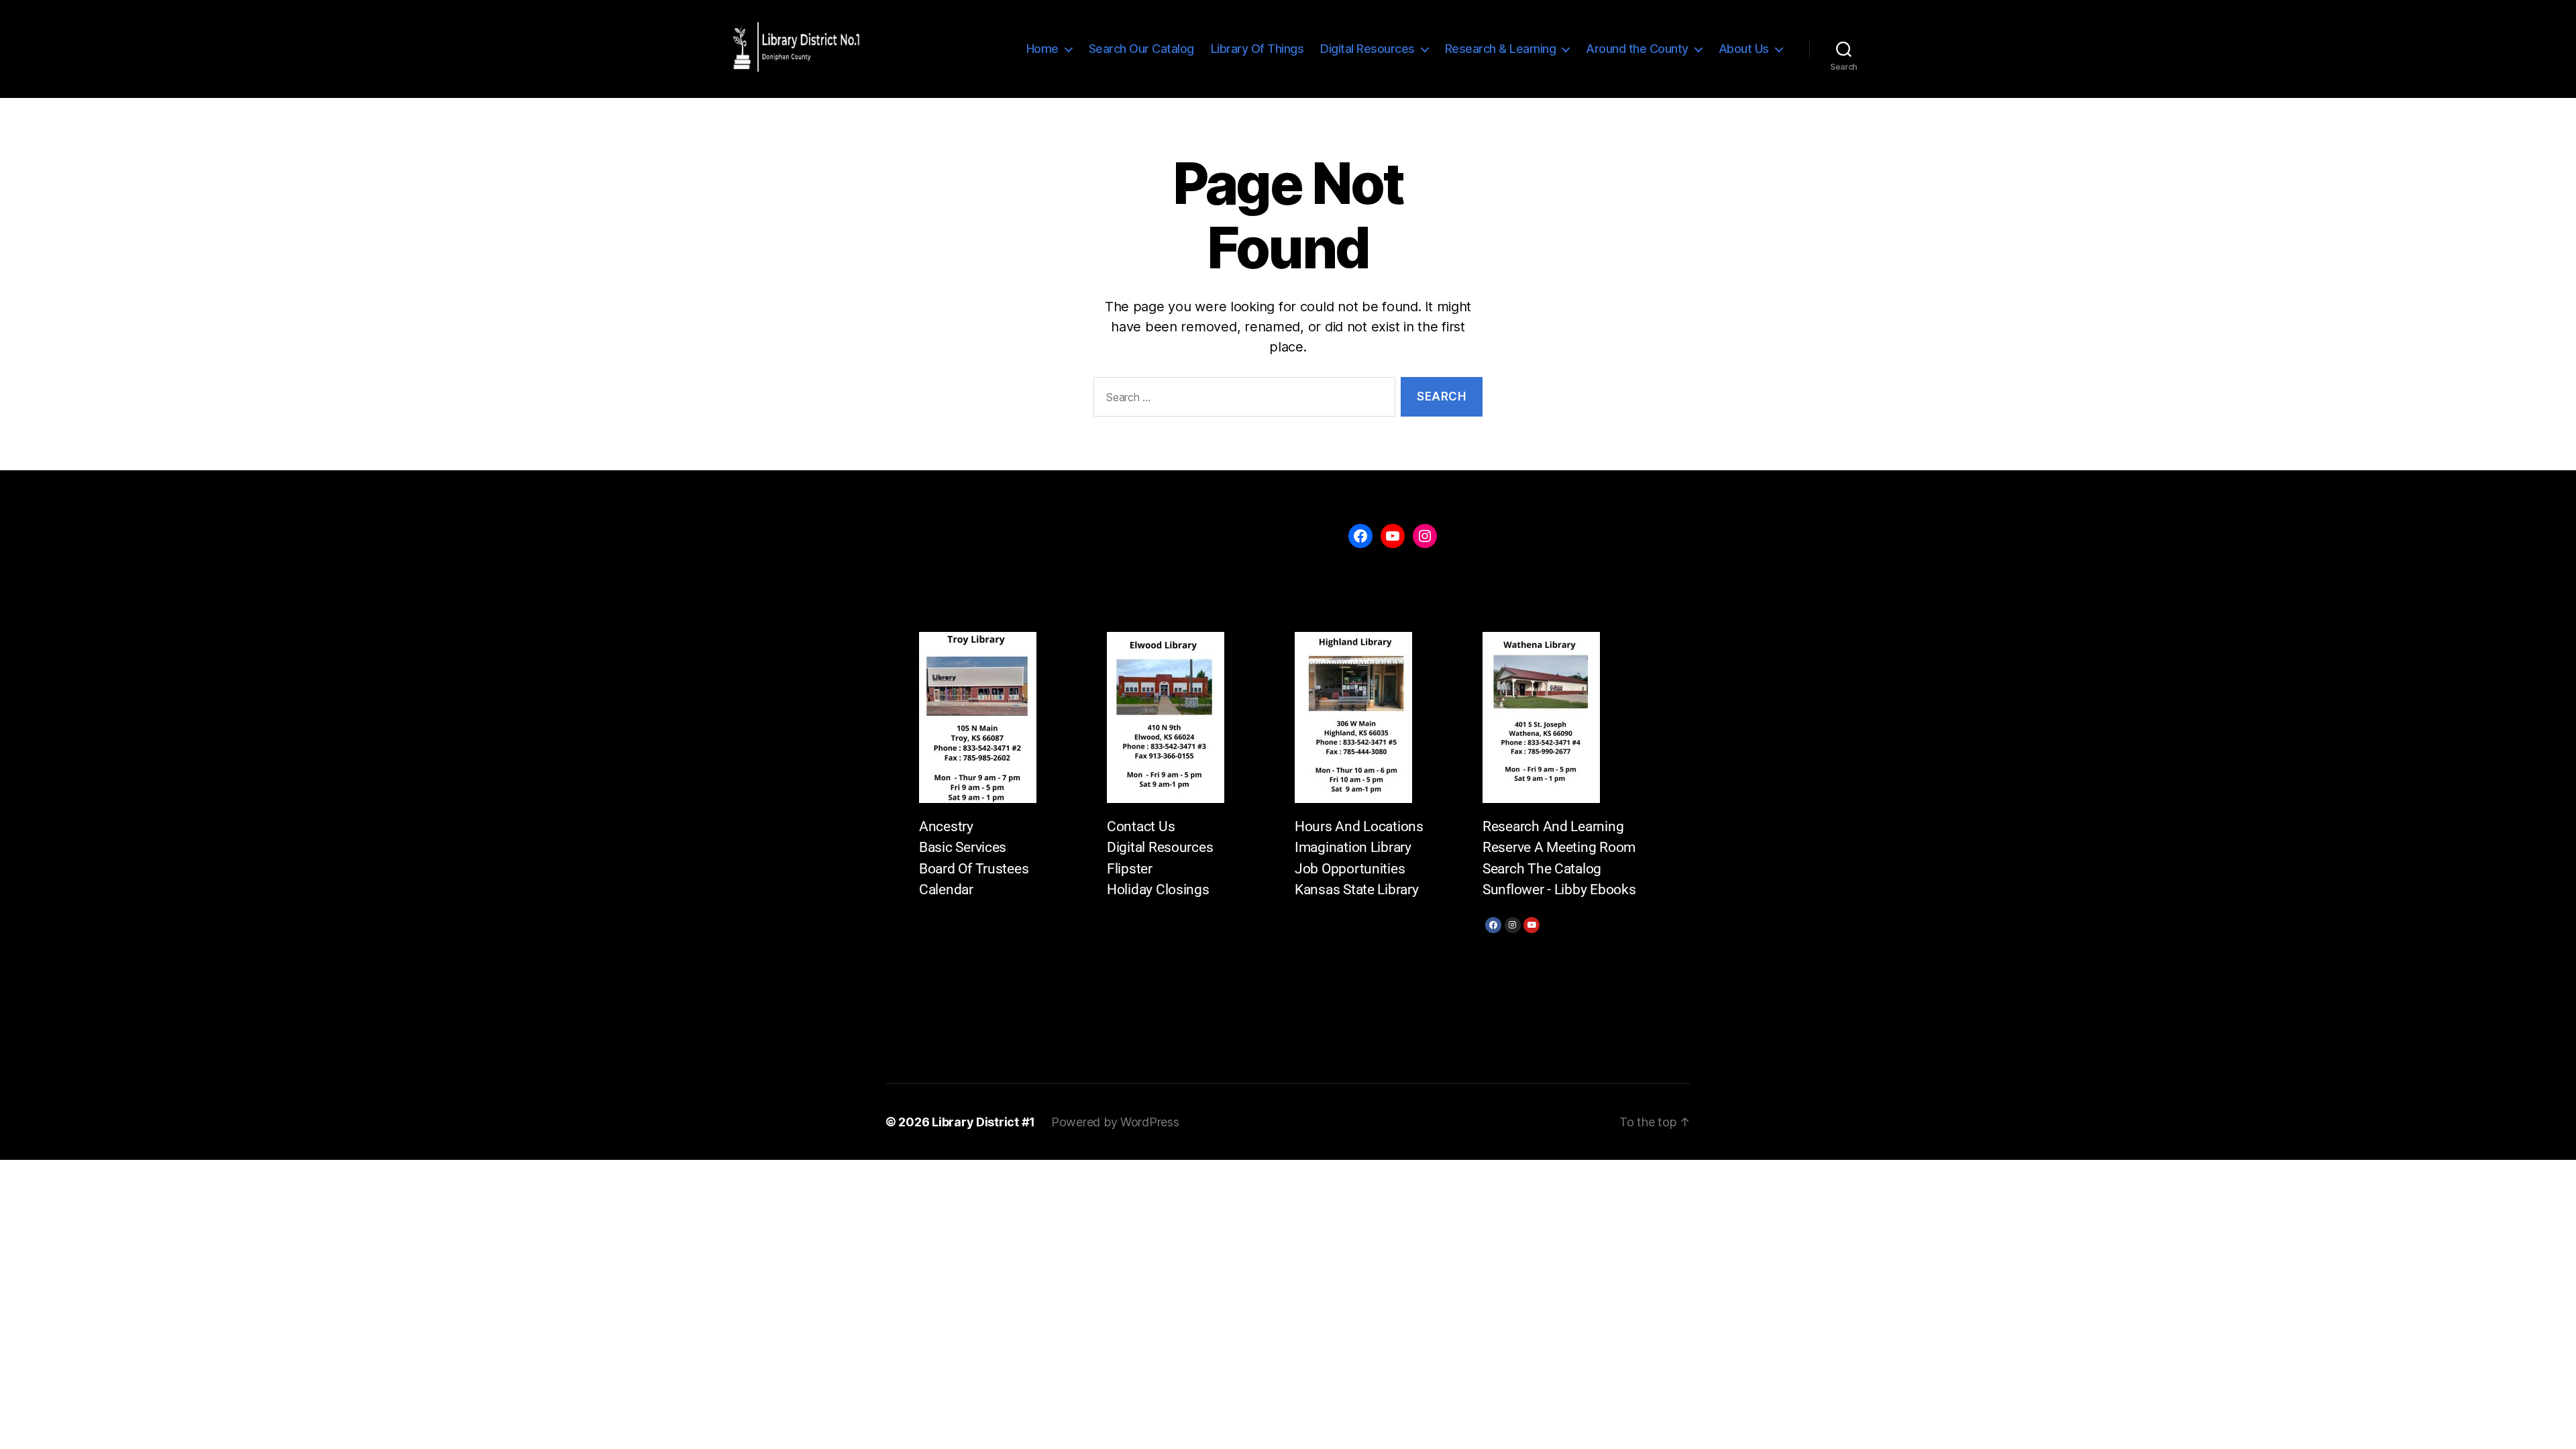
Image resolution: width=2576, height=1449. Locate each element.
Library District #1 (983, 1122)
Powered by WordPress (1115, 1122)
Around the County (1637, 49)
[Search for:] (1242, 399)
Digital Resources (1367, 49)
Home (1042, 49)
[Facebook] (1493, 925)
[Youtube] (1532, 925)
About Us (1744, 49)
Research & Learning (1501, 49)
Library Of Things (1257, 49)
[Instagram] (1513, 925)
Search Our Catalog (1141, 49)
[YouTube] (1393, 536)
